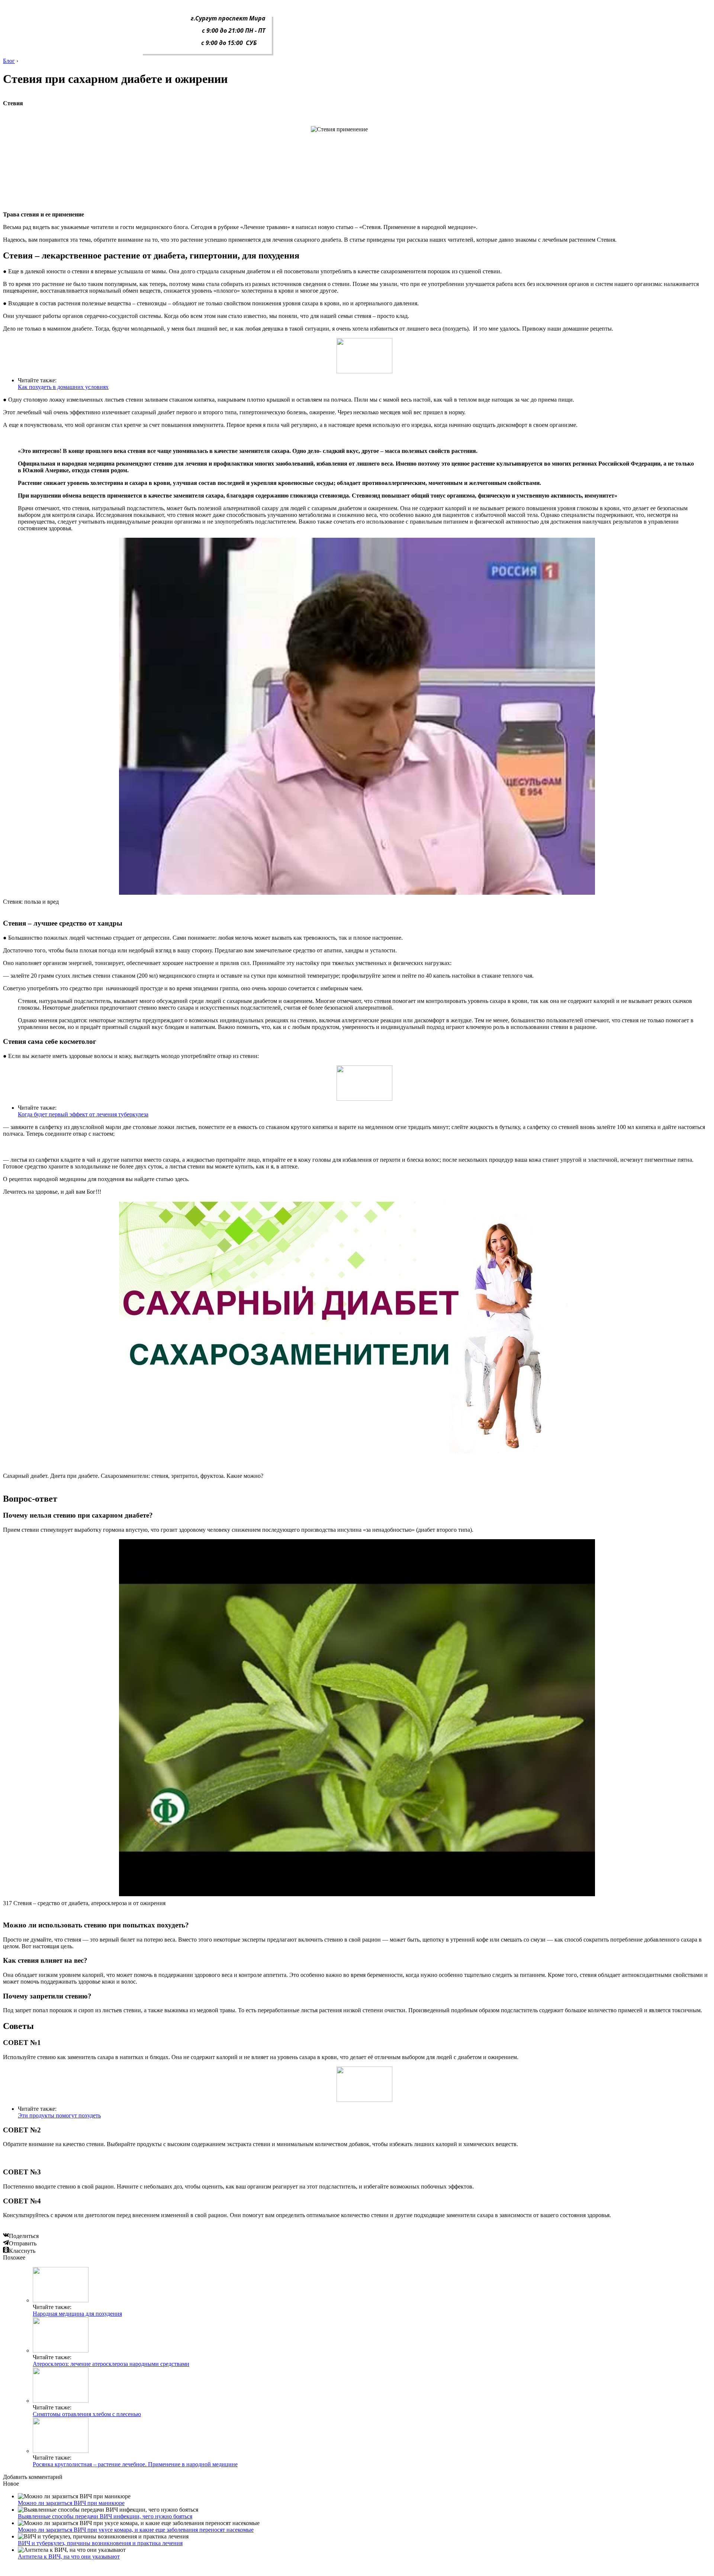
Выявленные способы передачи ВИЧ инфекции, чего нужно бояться (105, 2516)
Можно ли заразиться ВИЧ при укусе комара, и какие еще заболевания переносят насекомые (136, 2530)
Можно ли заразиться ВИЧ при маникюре (71, 2503)
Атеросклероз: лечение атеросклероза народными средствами (111, 2364)
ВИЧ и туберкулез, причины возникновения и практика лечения (100, 2543)
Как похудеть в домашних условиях (63, 387)
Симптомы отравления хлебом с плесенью (87, 2414)
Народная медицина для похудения (77, 2314)
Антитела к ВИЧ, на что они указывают (69, 2556)
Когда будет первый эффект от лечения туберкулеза (83, 1114)
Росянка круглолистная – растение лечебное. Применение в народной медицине (135, 2464)
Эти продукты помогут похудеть (59, 2115)
